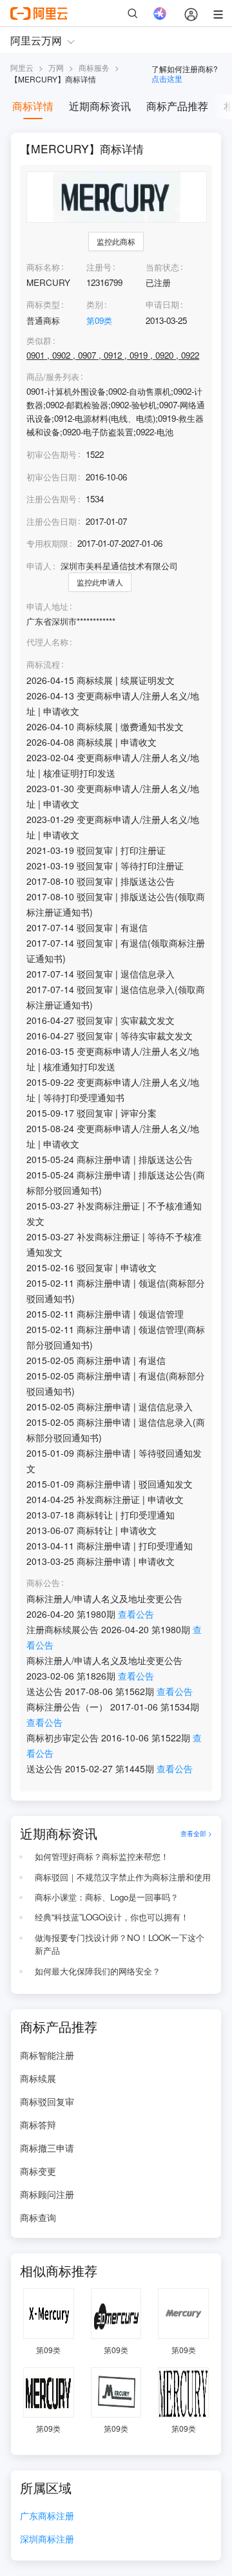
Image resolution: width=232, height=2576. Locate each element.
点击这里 (167, 78)
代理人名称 (47, 642)
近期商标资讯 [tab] (100, 106)
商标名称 (43, 267)
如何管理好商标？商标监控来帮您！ (102, 1856)
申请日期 (162, 304)
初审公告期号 (52, 454)
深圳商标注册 (47, 2540)
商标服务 (94, 67)
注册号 (99, 267)
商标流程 (43, 665)
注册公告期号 (52, 499)
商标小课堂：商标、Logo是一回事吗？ (107, 1897)
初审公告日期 (52, 477)
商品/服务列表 (53, 377)
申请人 (39, 566)
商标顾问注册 (47, 2194)
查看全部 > (196, 1833)
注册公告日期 (52, 521)
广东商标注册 (47, 2516)
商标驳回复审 (47, 2101)
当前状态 (162, 267)
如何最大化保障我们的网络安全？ (98, 1971)
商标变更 (38, 2171)
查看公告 (136, 1614)
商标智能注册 (47, 2055)
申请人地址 (47, 607)
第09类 (99, 320)
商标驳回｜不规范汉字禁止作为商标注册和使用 (123, 1877)
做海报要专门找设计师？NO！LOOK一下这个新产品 (120, 1944)
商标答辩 (38, 2125)
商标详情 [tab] (33, 106)
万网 (56, 67)
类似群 (39, 341)
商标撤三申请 (47, 2148)
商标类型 (43, 304)
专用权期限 (47, 543)
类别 (95, 304)
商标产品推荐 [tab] (177, 106)
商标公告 (43, 1583)
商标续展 (38, 2078)
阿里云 (22, 67)
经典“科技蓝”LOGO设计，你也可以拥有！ (112, 1917)
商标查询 (38, 2217)
